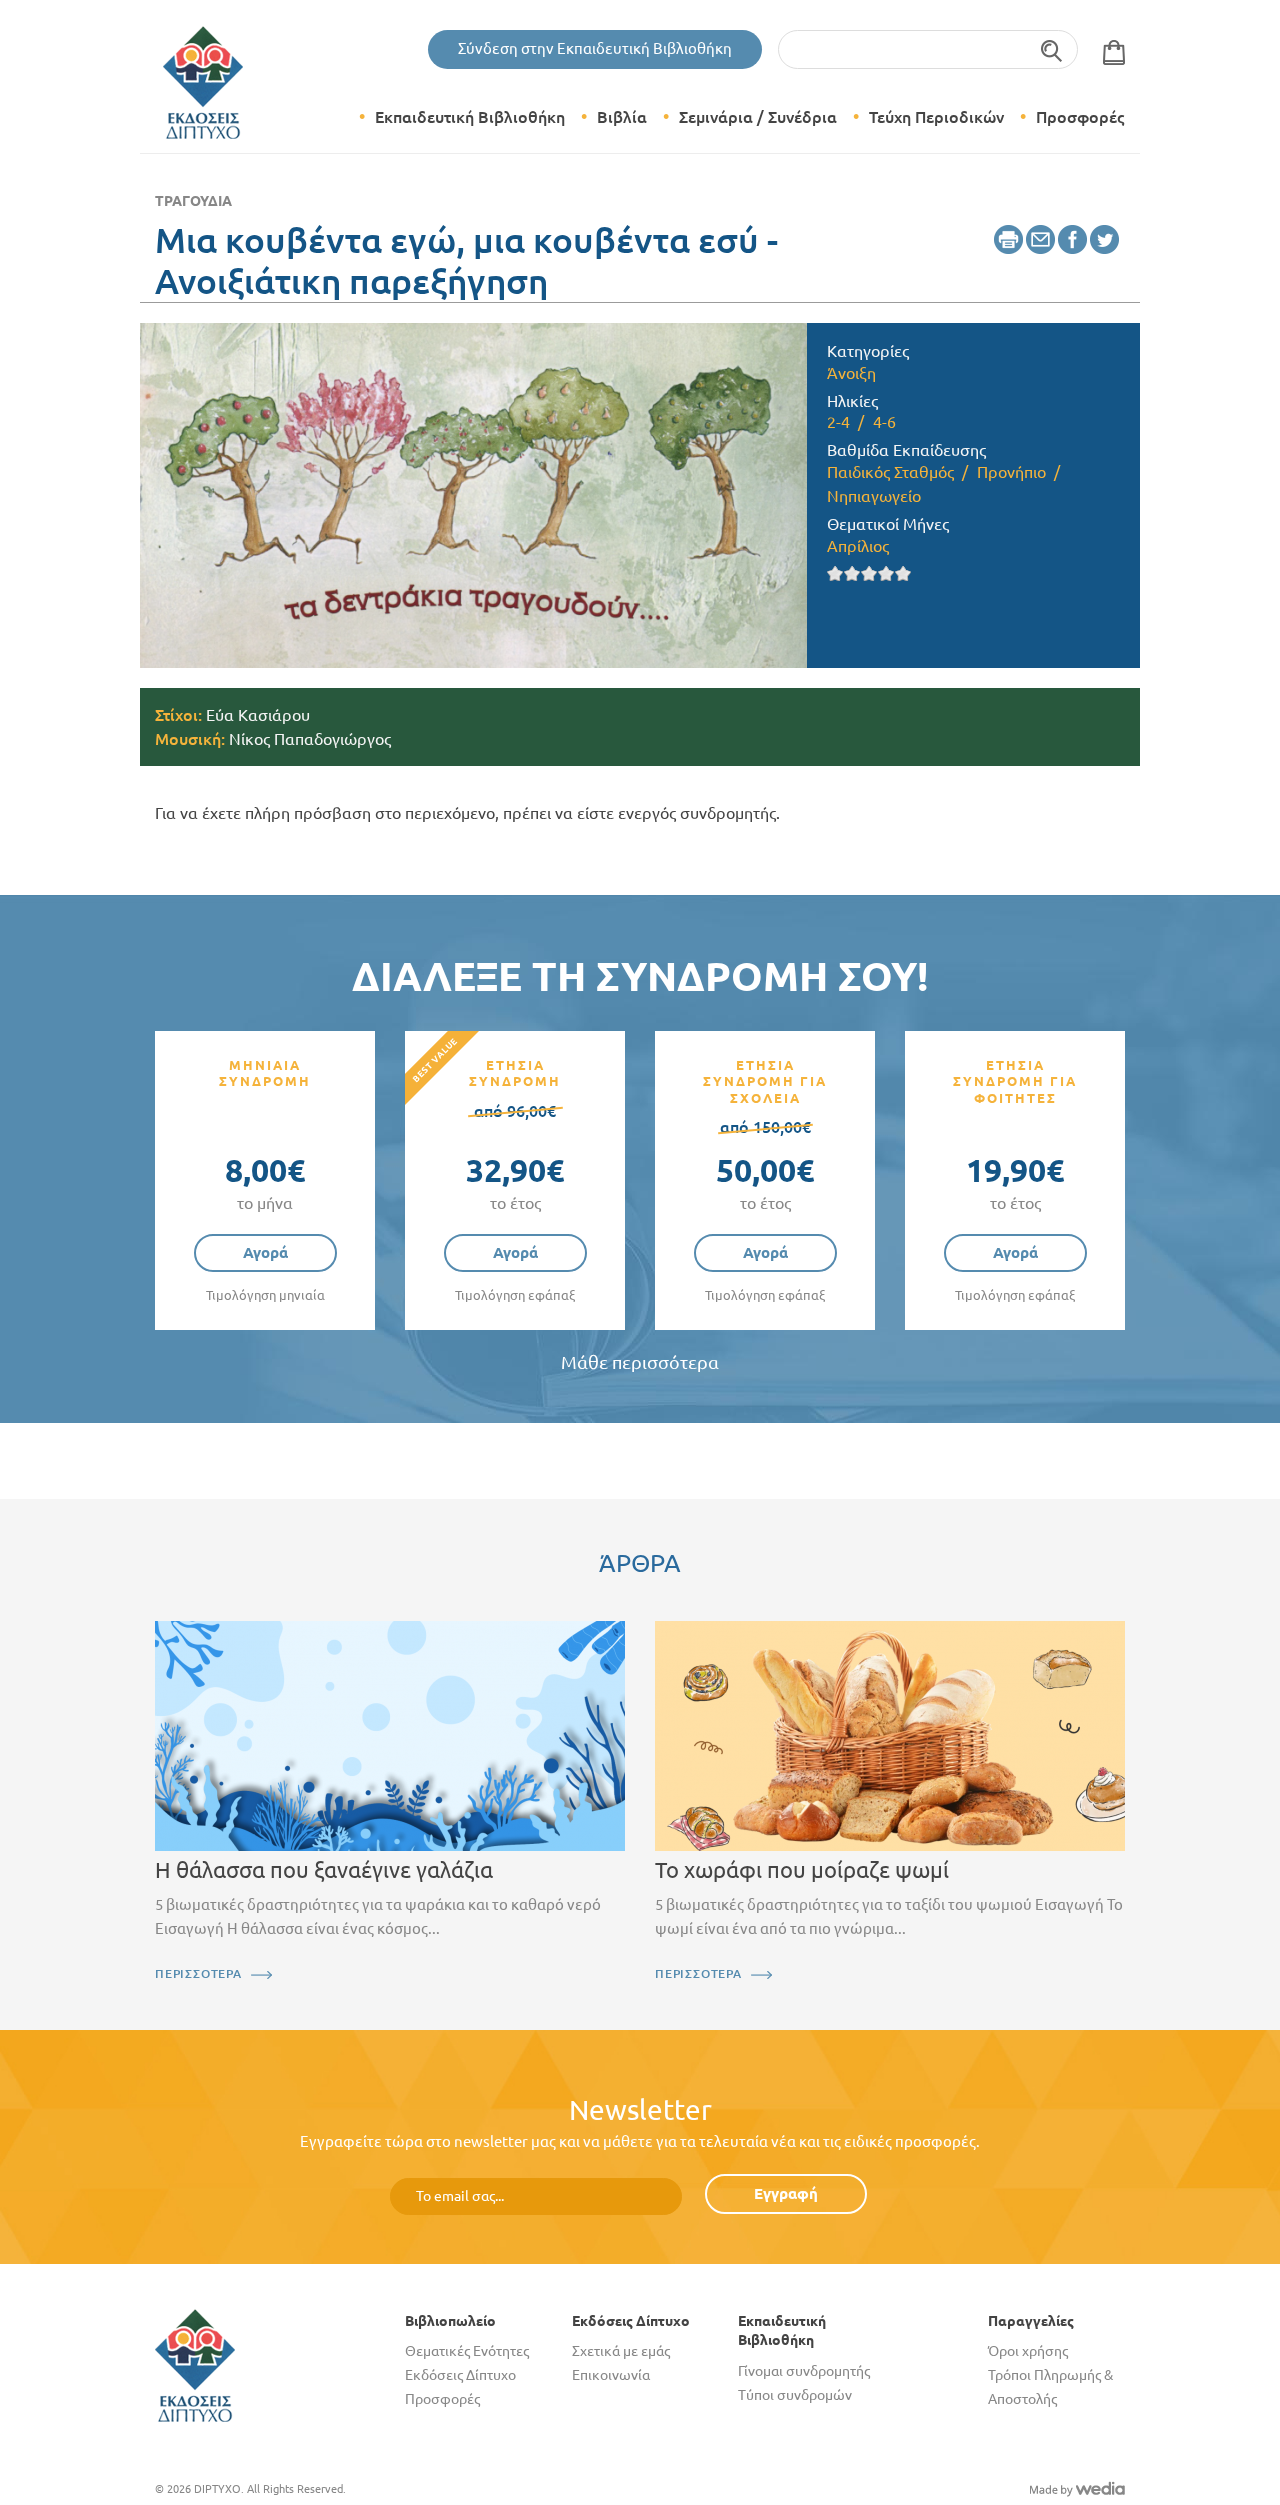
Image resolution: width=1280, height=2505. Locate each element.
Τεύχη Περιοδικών (936, 117)
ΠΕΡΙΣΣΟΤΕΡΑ (198, 1973)
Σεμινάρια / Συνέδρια (758, 117)
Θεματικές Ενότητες (467, 2351)
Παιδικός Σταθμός (890, 472)
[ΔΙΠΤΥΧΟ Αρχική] (195, 2364)
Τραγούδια (193, 201)
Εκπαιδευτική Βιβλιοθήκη (470, 117)
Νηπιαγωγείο (874, 496)
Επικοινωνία (611, 2375)
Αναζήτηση (1052, 49)
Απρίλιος (858, 546)
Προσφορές (1080, 117)
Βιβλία (622, 117)
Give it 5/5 (903, 573)
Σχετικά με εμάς (621, 2351)
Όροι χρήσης (1028, 2351)
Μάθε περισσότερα (640, 1362)
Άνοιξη (851, 373)
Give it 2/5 (852, 573)
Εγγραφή (786, 2193)
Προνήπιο (1011, 472)
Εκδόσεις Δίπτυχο (460, 2375)
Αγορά (265, 1252)
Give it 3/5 (869, 573)
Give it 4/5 (886, 573)
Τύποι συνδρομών (795, 2395)
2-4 (838, 422)
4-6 (884, 422)
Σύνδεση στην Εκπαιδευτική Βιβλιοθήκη (595, 48)
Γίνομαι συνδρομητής (804, 2371)
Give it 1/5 (835, 573)
